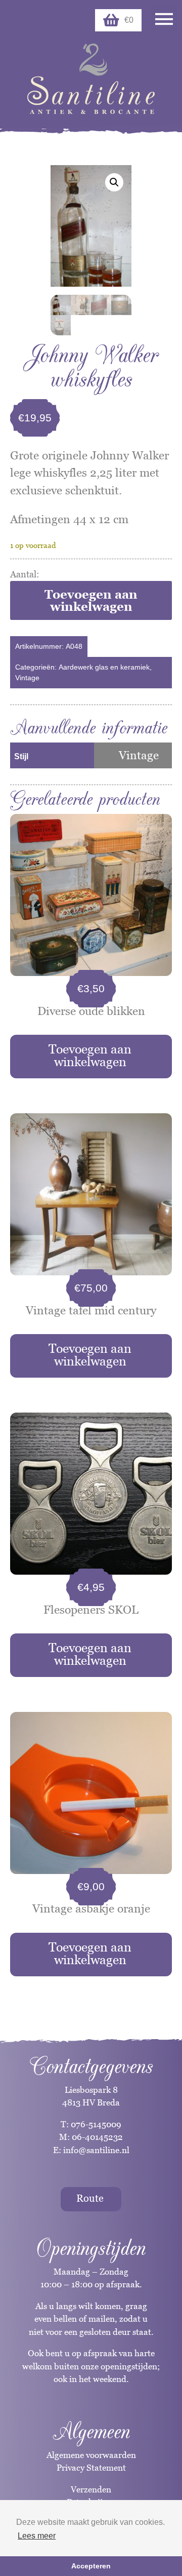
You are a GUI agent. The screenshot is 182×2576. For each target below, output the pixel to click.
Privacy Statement (91, 2468)
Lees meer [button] (37, 2536)
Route (90, 2198)
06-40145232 (97, 2137)
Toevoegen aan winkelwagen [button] (90, 1055)
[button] (114, 182)
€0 (129, 20)
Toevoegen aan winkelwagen (91, 600)
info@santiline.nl (96, 2150)
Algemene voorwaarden (91, 2455)
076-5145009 (95, 2124)
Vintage (27, 678)
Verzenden (91, 2489)
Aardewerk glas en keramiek (104, 667)
